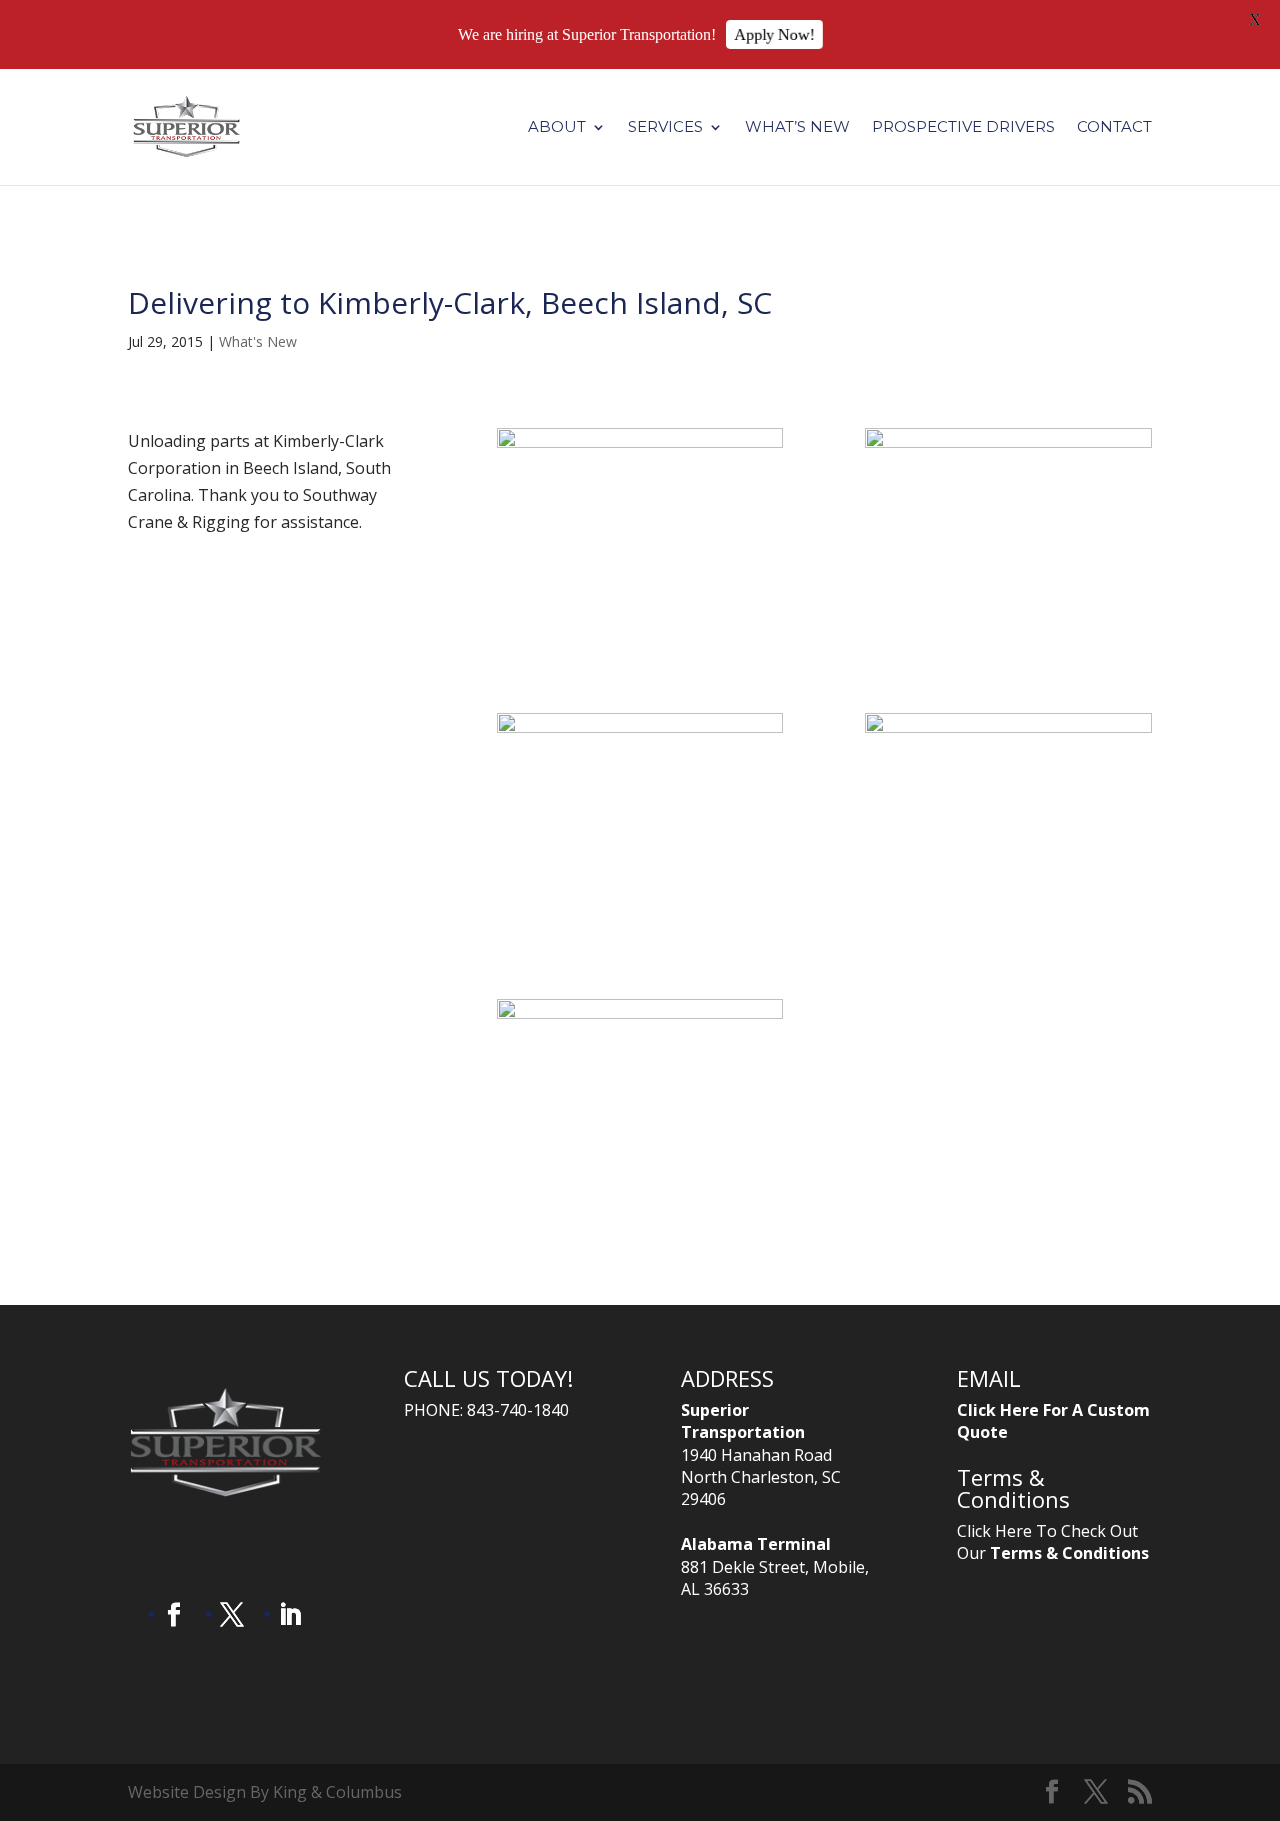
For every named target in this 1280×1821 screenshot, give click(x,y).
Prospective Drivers (963, 128)
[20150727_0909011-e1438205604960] (640, 631)
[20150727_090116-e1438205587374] (640, 1202)
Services (665, 128)
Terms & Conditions (1069, 1553)
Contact (1114, 128)
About (557, 128)
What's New (258, 341)
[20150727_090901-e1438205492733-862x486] (1008, 631)
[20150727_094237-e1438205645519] (640, 917)
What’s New (797, 128)
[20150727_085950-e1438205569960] (1008, 917)
